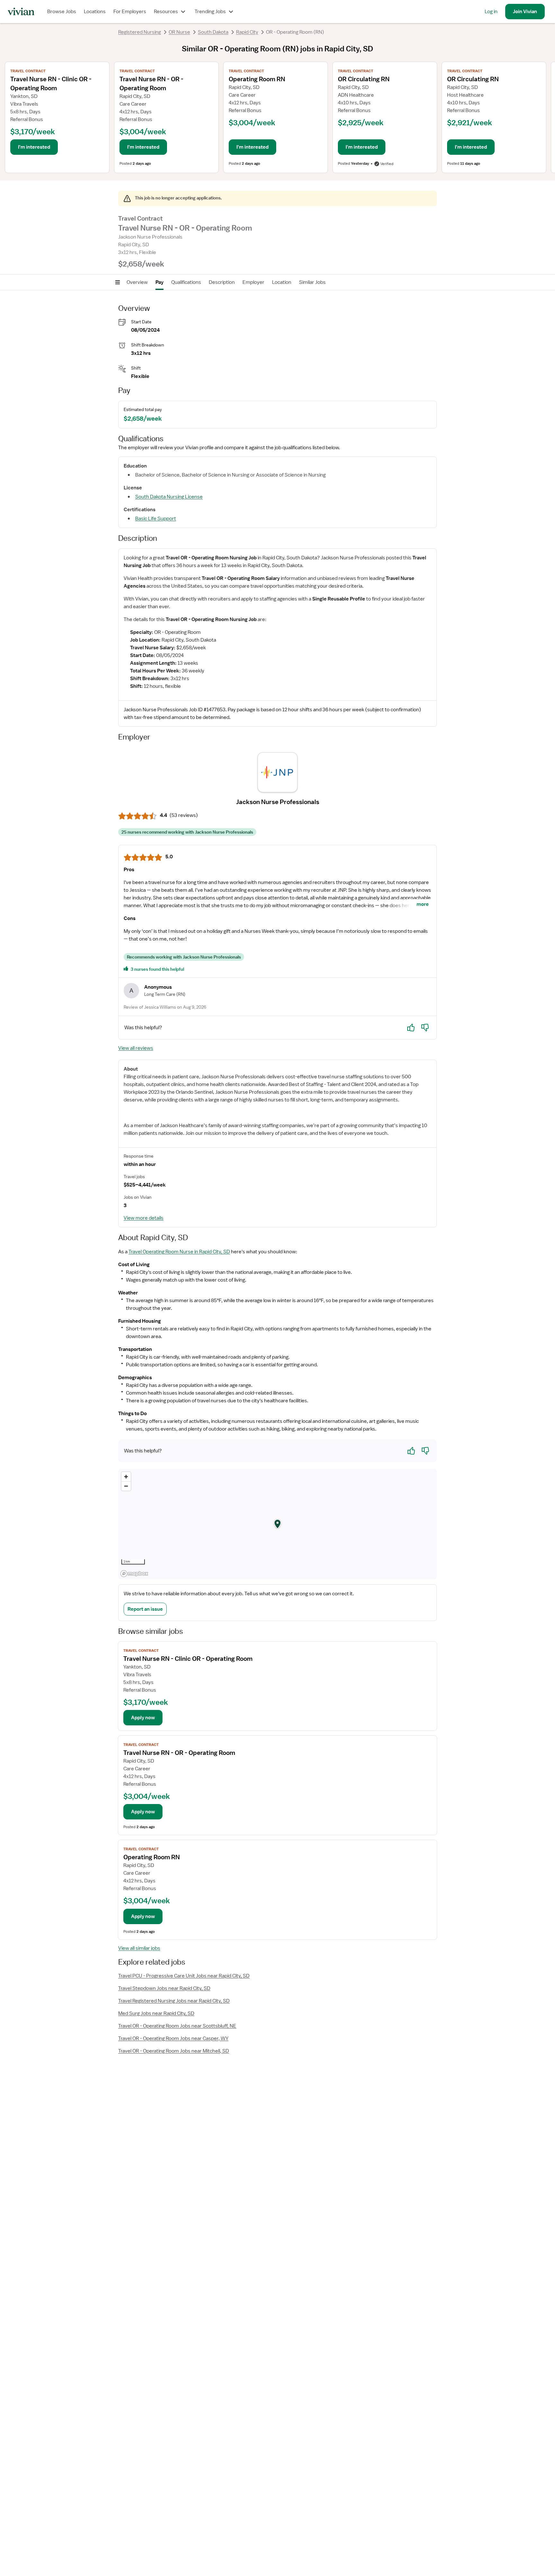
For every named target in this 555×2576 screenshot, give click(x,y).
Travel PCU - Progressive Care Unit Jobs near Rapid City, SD (184, 1976)
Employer (253, 282)
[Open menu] (118, 282)
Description (222, 282)
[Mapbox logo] (134, 1574)
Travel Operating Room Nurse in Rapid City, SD (179, 1252)
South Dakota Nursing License (169, 497)
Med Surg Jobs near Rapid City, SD (156, 2013)
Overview (137, 282)
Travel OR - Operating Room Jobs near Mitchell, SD (174, 2051)
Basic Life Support (156, 519)
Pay (159, 282)
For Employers (130, 12)
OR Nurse (179, 32)
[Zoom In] (126, 1477)
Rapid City (247, 32)
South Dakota (213, 32)
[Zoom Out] (126, 1486)
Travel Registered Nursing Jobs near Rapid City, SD (174, 2001)
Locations (95, 12)
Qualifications (186, 282)
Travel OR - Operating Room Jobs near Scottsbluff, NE (177, 2026)
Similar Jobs (312, 282)
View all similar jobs (139, 1948)
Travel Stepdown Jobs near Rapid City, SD (164, 1988)
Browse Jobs (62, 12)
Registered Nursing (140, 32)
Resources (166, 12)
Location (282, 282)
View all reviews (136, 1048)
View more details (144, 1218)
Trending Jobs (210, 12)
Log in (491, 12)
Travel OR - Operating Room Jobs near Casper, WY (173, 2038)
